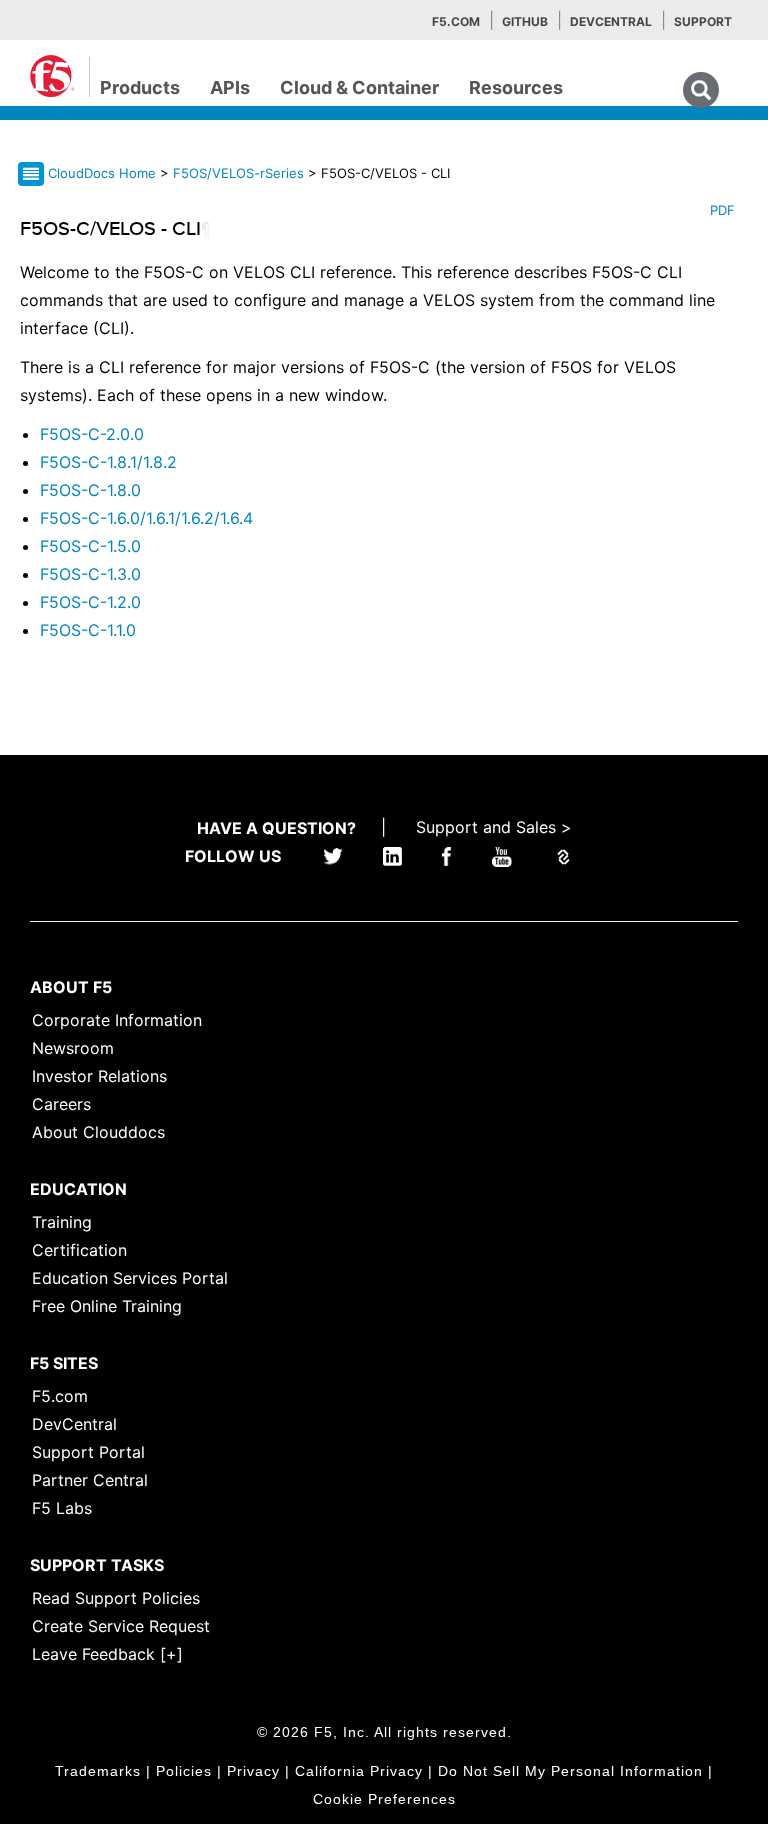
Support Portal (88, 1452)
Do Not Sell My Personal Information (570, 1771)
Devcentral (611, 21)
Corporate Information (117, 1020)
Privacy (253, 1771)
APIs (230, 87)
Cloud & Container (359, 87)
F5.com (456, 21)
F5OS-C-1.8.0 (90, 490)
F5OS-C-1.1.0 (88, 630)
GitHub (525, 21)
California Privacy (359, 1771)
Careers (61, 1104)
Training (62, 1222)
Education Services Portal (130, 1278)
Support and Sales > (494, 827)
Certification (79, 1250)
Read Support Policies (116, 1598)
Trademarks (98, 1771)
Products (140, 87)
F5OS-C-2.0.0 (92, 434)
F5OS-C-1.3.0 (90, 574)
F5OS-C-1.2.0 (90, 602)
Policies (184, 1771)
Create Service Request (121, 1626)
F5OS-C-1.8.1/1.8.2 (108, 462)
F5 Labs (62, 1508)
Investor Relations (99, 1076)
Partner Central (90, 1480)
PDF (722, 210)
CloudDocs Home (102, 173)
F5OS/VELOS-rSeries (240, 173)
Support (703, 21)
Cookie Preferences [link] (384, 1799)
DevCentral (74, 1424)
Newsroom (73, 1048)
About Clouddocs (98, 1132)
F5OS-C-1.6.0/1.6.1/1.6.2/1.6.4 (146, 518)
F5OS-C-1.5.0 (90, 546)
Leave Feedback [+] (107, 1654)
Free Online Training (107, 1306)
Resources (516, 87)
